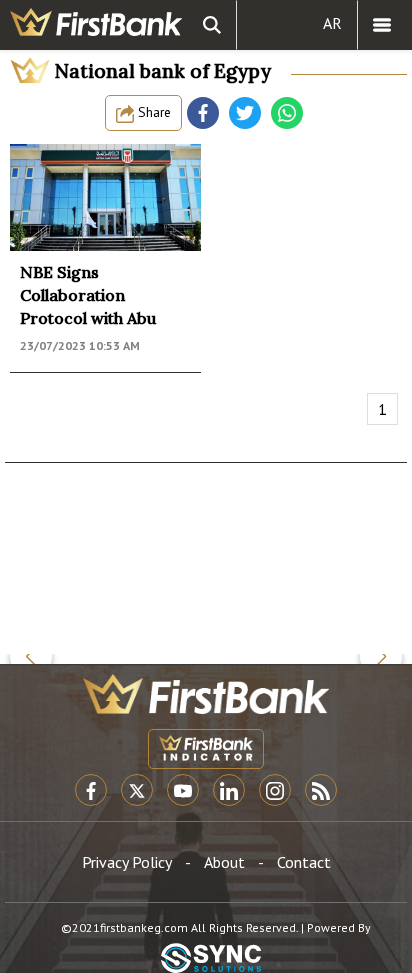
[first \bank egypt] (206, 694)
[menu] (382, 25)
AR (332, 23)
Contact (304, 862)
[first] (96, 25)
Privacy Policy (127, 862)
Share (152, 112)
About (224, 862)
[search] (212, 25)
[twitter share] (245, 113)
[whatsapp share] (287, 113)
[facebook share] (203, 113)
